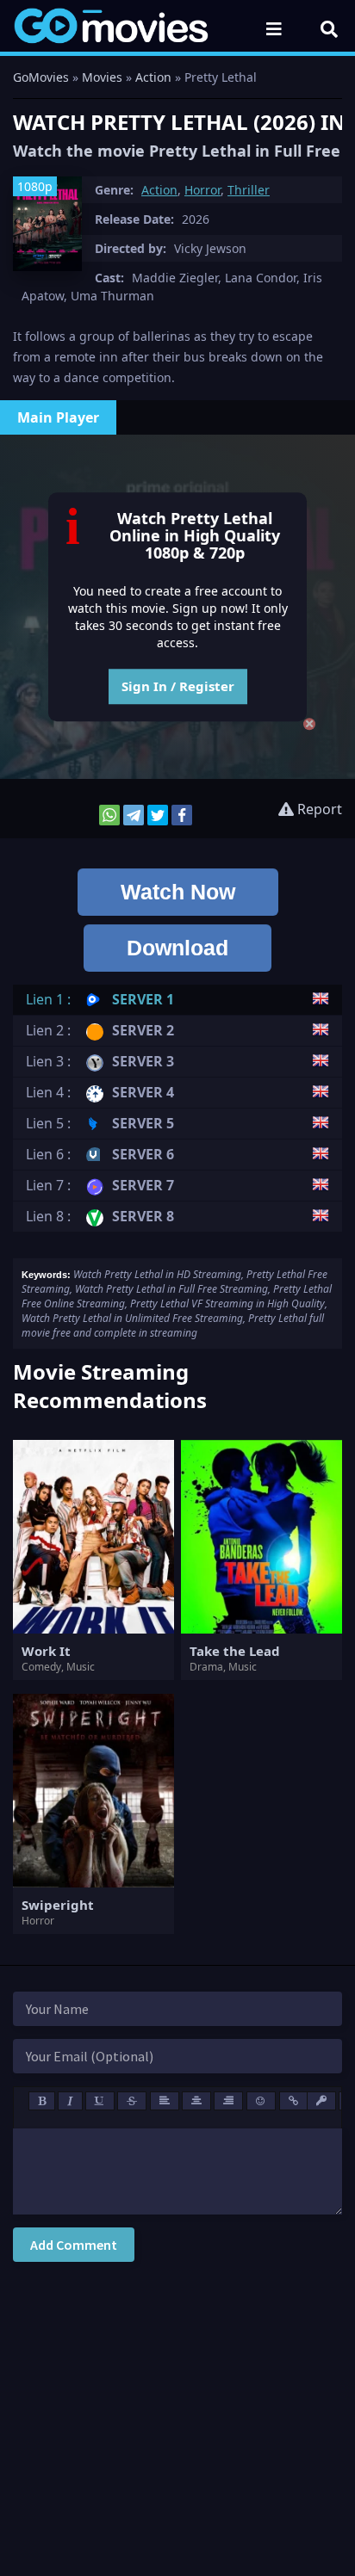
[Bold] (42, 2101)
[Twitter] (158, 815)
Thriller (249, 190)
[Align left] (165, 2101)
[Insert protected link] (321, 2101)
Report (318, 809)
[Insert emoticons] (261, 2101)
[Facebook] (182, 815)
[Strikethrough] (132, 2101)
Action (159, 190)
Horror (202, 190)
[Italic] (70, 2101)
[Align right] (228, 2101)
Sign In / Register (178, 686)
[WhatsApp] (109, 815)
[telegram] (134, 815)
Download (177, 948)
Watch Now (178, 892)
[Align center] (196, 2101)
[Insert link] (293, 2101)
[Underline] (100, 2101)
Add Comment (74, 2245)
